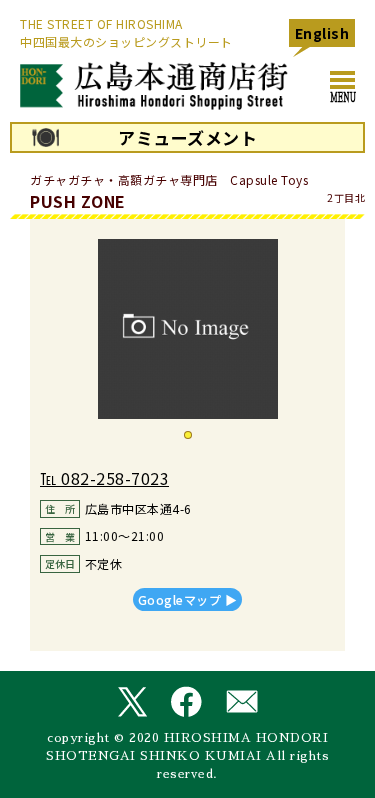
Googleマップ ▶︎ (188, 599)
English (322, 33)
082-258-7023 (115, 478)
